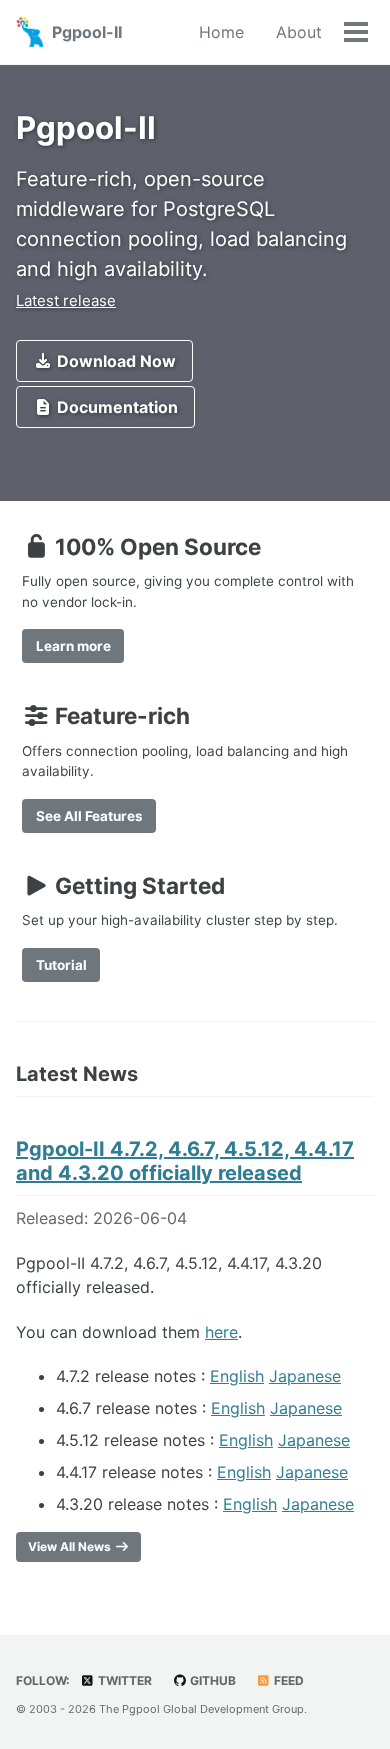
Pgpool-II (87, 32)
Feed (287, 1680)
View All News (71, 1546)
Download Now (114, 361)
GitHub (211, 1680)
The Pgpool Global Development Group (201, 1709)
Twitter (123, 1680)
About (299, 32)
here (221, 1332)
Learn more (73, 646)
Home (221, 32)
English (237, 1376)
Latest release (66, 300)
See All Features (89, 816)
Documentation (115, 407)
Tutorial (61, 965)
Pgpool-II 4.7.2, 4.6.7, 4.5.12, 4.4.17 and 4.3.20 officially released (185, 1161)
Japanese (305, 1376)
